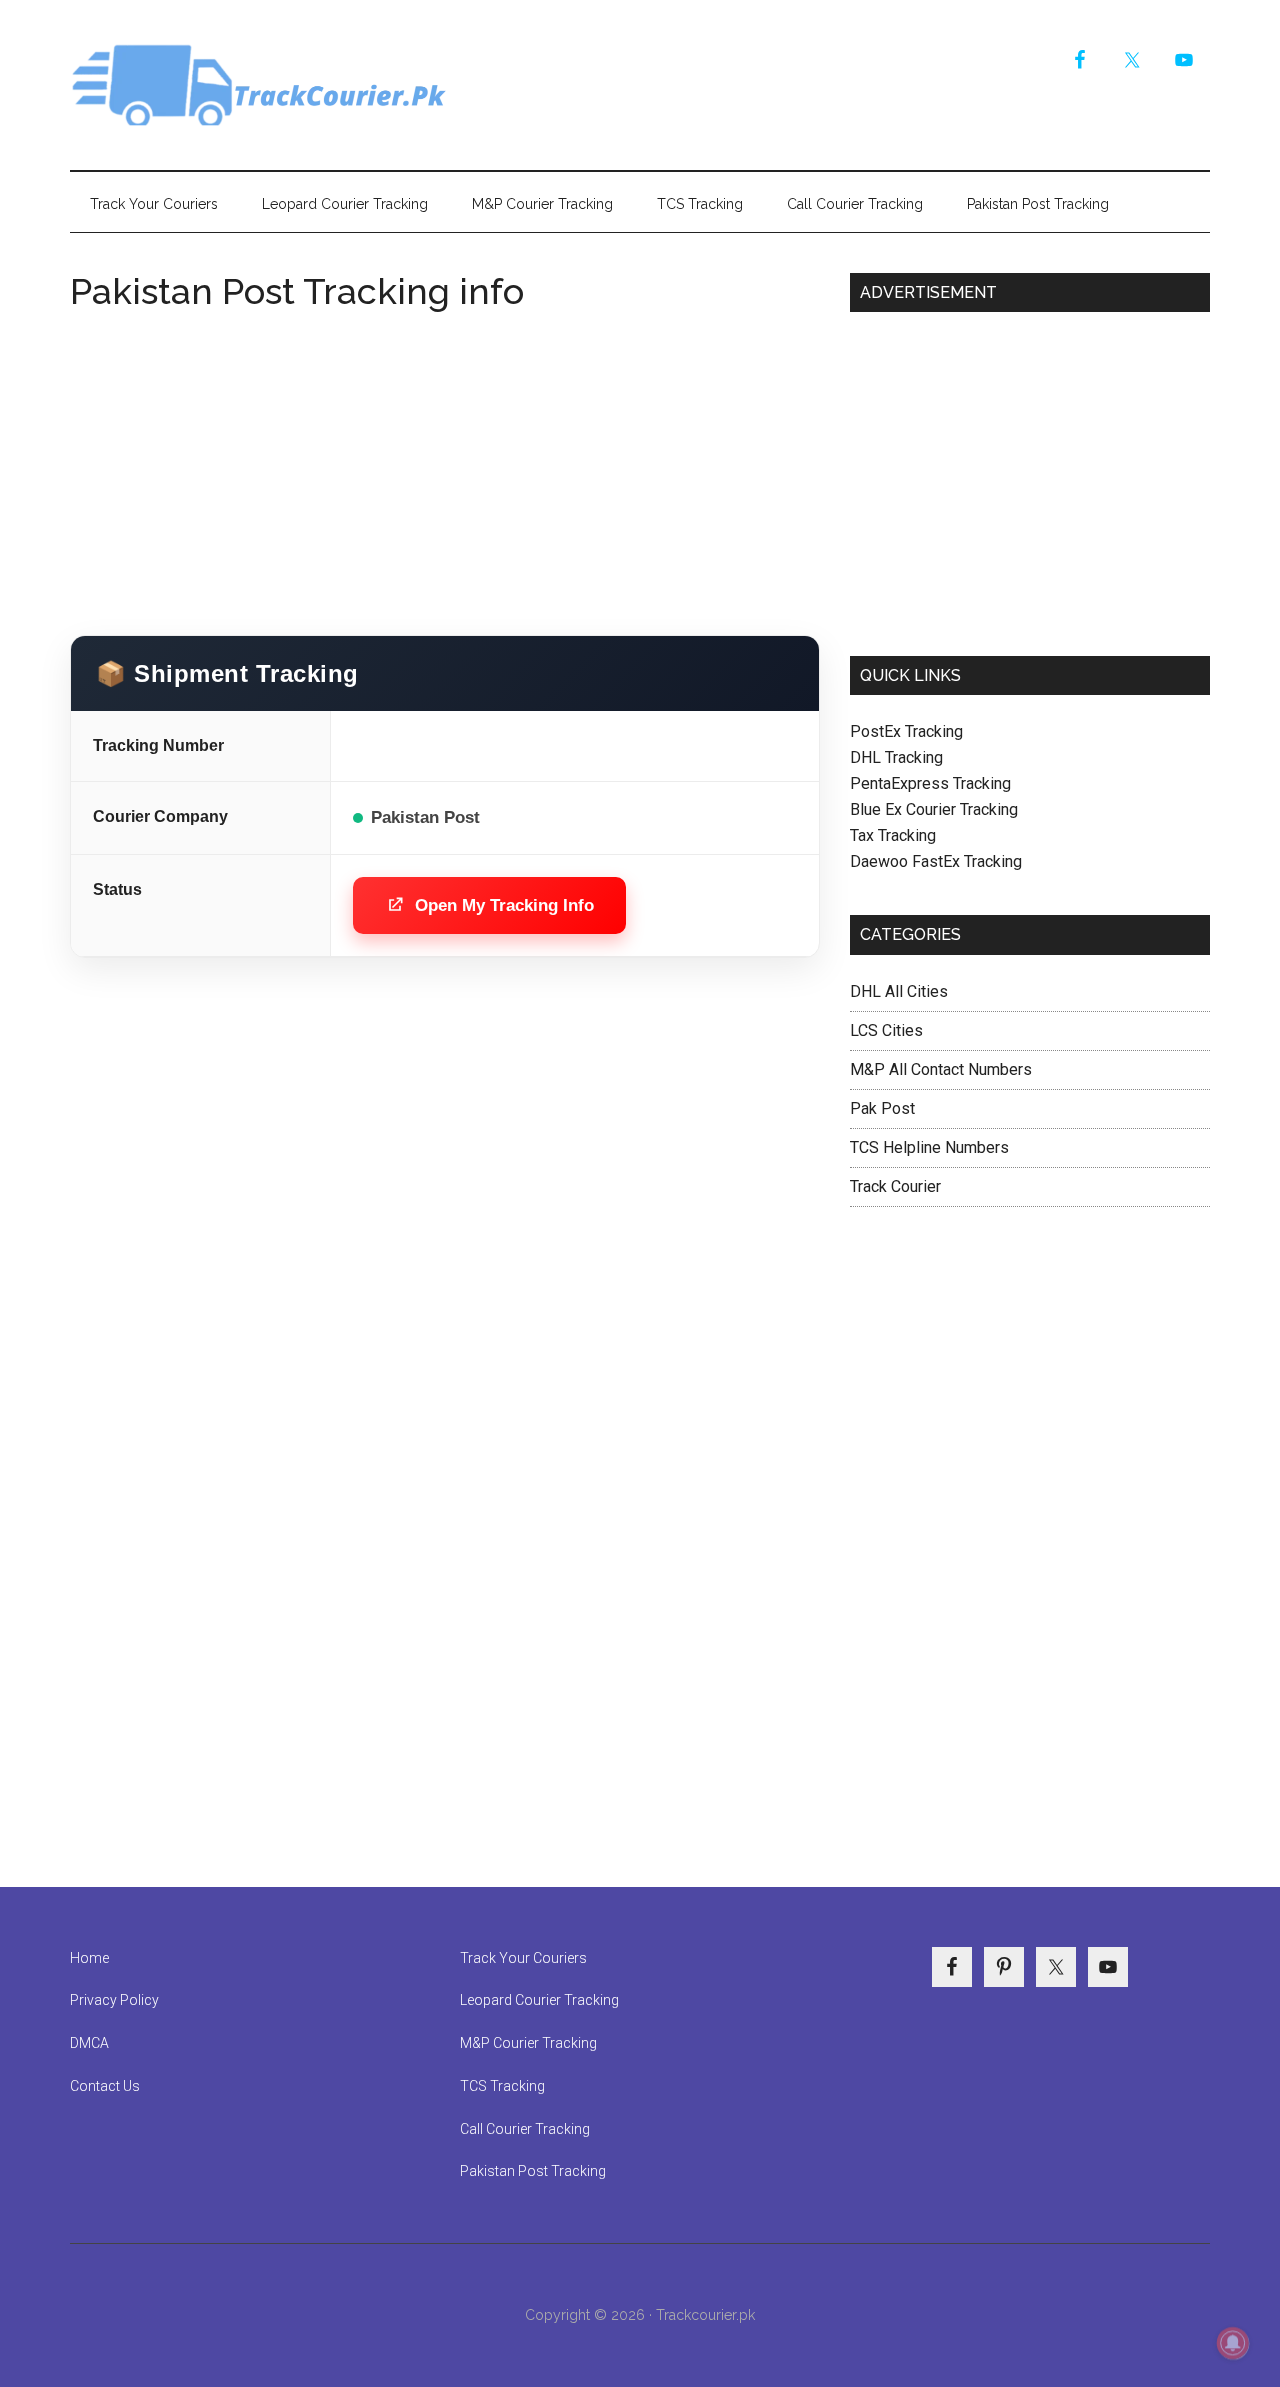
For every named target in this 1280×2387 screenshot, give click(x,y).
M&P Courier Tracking (528, 2043)
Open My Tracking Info (504, 905)
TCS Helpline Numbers (929, 1147)
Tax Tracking (893, 835)
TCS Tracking (502, 2086)
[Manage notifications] (1233, 2343)
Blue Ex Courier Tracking (934, 809)
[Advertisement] (445, 465)
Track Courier (260, 85)
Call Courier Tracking (525, 2129)
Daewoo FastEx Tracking (936, 861)
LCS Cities (886, 1030)
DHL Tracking (896, 757)
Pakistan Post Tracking (533, 2171)
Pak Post (882, 1108)
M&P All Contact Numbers (941, 1069)
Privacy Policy (114, 2000)
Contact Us (105, 2086)
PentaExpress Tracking (930, 783)
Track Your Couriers (523, 1958)
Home (89, 1958)
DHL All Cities (899, 991)
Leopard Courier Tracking (539, 2000)
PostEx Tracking (906, 731)
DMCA (89, 2043)
